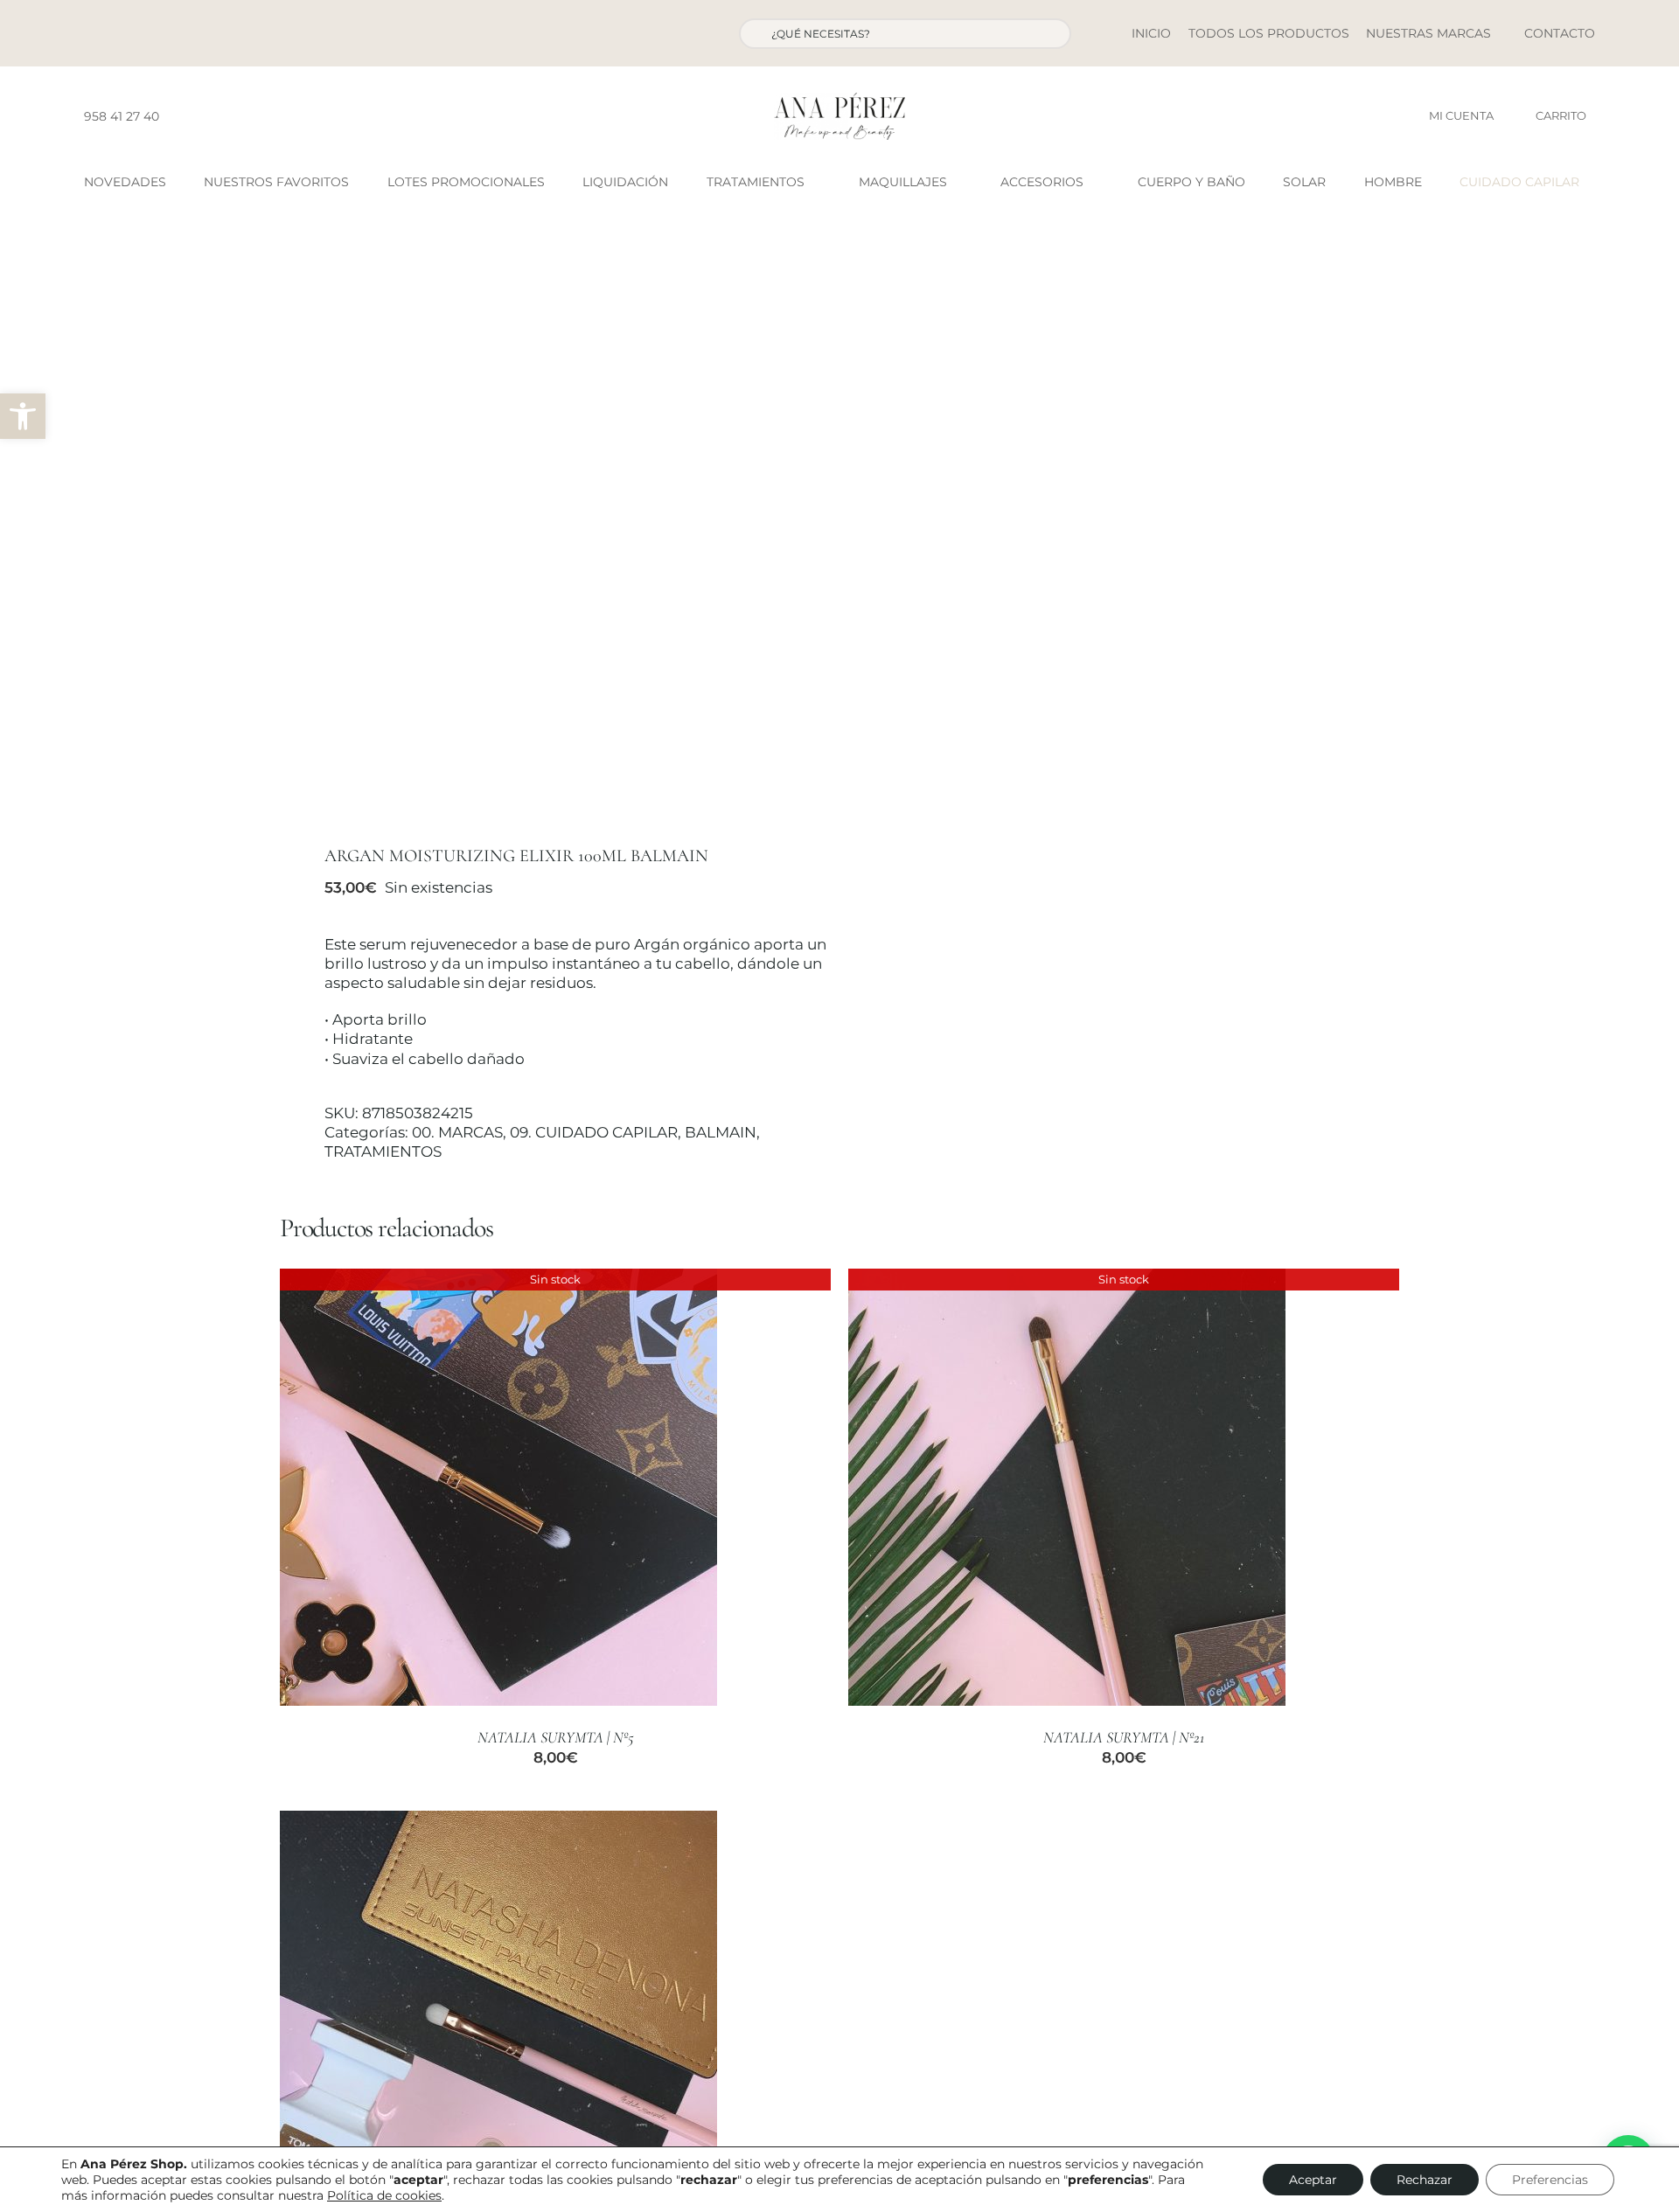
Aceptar (1313, 2180)
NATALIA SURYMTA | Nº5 (556, 1737)
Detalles (498, 1489)
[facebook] (178, 116)
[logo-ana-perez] (839, 100)
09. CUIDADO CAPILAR (594, 1132)
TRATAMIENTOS (383, 1151)
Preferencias (1550, 2180)
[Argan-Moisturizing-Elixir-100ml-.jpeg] (548, 531)
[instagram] (206, 116)
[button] (23, 416)
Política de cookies (384, 2195)
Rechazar (1425, 2180)
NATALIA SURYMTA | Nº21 (1124, 1737)
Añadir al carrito (447, 2031)
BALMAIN (721, 1132)
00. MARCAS (457, 1132)
